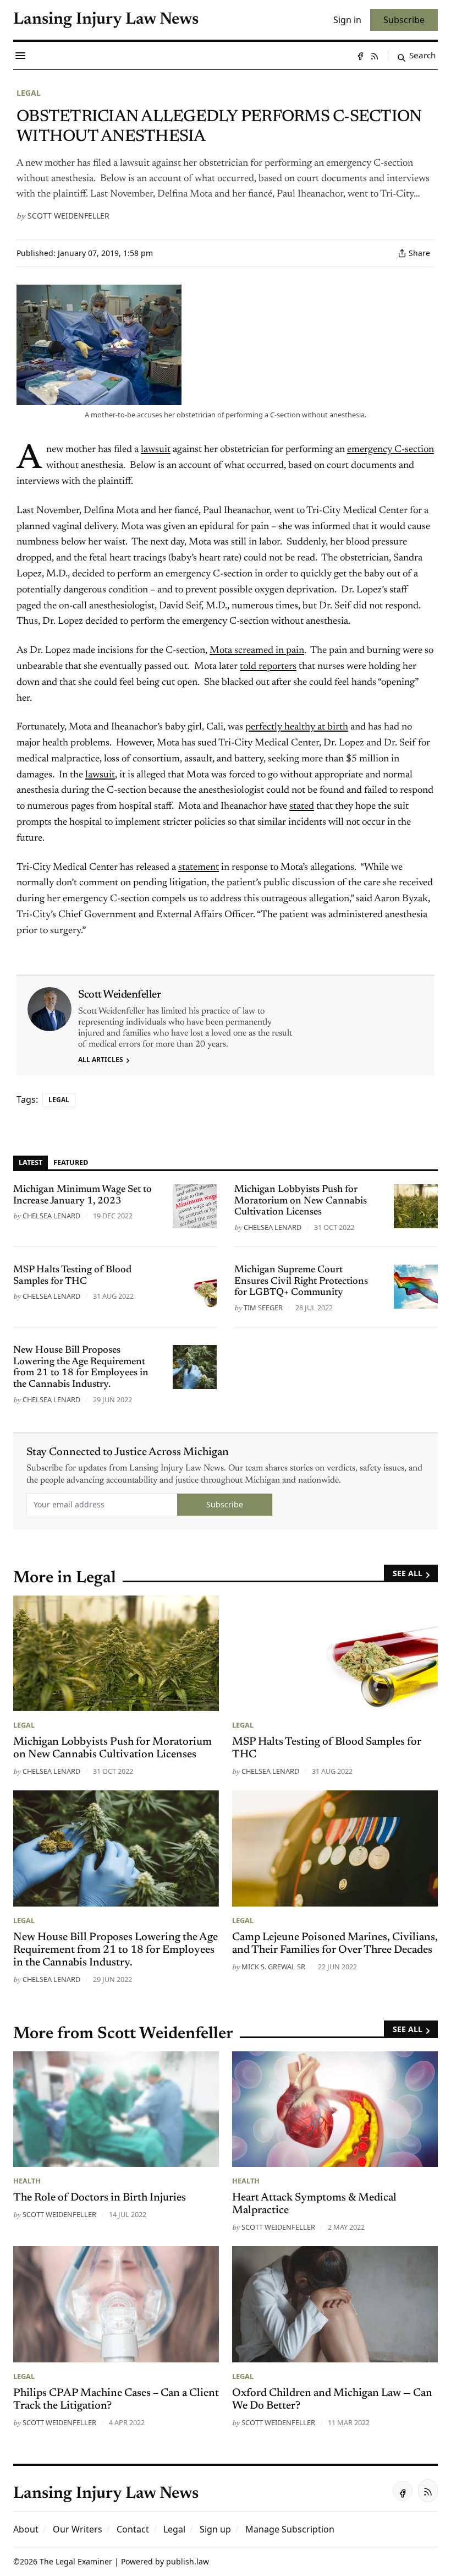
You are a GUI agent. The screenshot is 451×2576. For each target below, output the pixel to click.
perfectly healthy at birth (297, 727)
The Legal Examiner (76, 2561)
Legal (29, 93)
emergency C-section (391, 450)
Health (27, 2181)
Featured (71, 1162)
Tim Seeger (263, 1308)
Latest (31, 1162)
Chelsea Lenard (51, 1216)
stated (302, 807)
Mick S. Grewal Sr (273, 1967)
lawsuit (156, 450)
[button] (215, 2529)
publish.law (188, 2561)
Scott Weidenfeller (68, 216)
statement (199, 868)
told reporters (268, 667)
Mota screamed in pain (257, 651)
